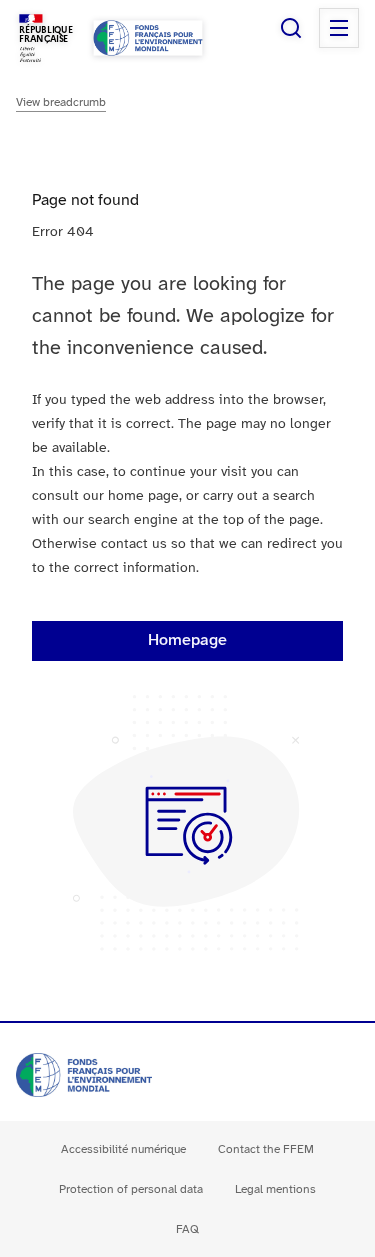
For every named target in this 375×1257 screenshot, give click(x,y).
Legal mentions (275, 1189)
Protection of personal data (131, 1189)
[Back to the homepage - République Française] (148, 38)
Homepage (187, 640)
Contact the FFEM (266, 1149)
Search (291, 28)
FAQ (187, 1229)
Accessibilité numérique (123, 1149)
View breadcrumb (61, 102)
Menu (339, 28)
